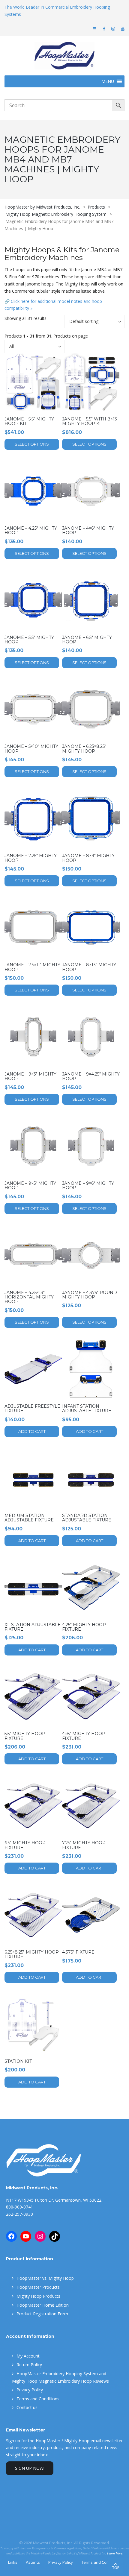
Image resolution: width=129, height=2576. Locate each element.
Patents (33, 2562)
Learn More (115, 2553)
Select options (32, 444)
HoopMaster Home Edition (43, 2305)
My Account (28, 2356)
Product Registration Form (42, 2314)
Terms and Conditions (38, 2399)
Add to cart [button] (32, 1431)
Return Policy (29, 2365)
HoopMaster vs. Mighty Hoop (45, 2278)
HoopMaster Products (38, 2287)
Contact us (27, 2407)
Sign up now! (30, 2468)
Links (13, 2562)
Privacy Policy (30, 2390)
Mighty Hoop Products (38, 2296)
